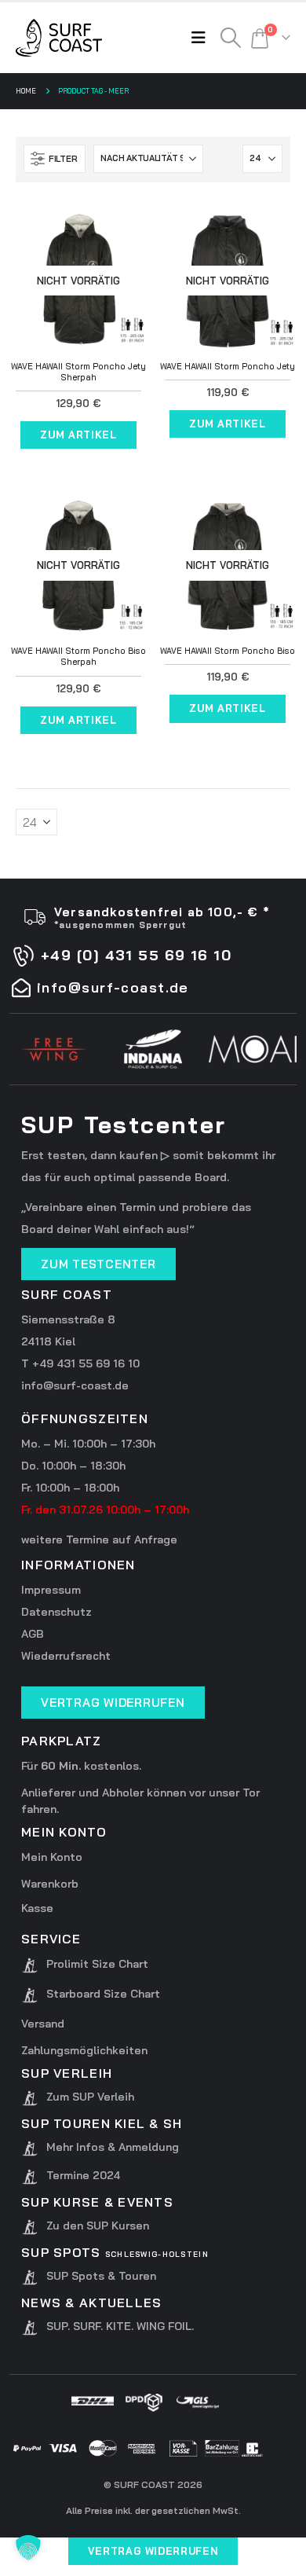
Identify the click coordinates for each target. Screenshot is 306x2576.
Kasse (37, 1908)
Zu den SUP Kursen (98, 2226)
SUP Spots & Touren (101, 2276)
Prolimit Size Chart (97, 1964)
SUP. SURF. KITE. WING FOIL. (120, 2326)
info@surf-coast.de (75, 1385)
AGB (33, 1634)
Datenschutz (56, 1612)
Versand (43, 2024)
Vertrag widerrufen (153, 2551)
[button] (202, 38)
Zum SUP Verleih (90, 2097)
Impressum (51, 1590)
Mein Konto (52, 1857)
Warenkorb (50, 1884)
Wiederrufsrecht (66, 1656)
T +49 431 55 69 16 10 (80, 1363)
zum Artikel (78, 435)
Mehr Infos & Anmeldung (113, 2147)
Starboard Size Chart (103, 1994)
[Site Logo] (59, 37)
